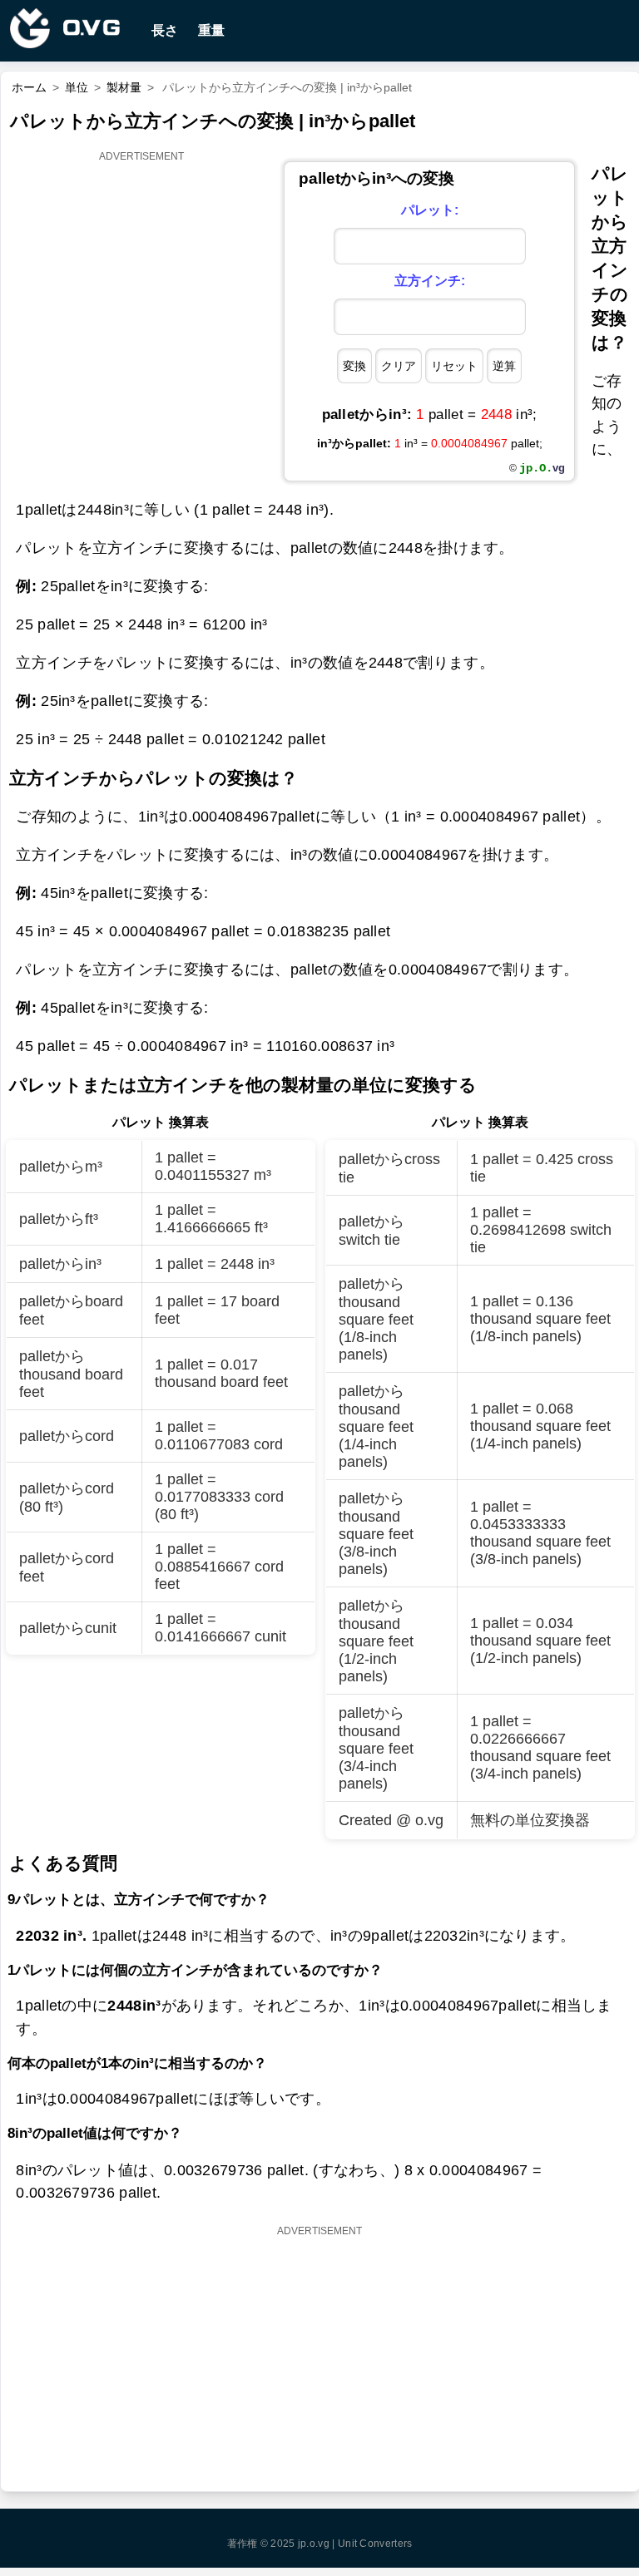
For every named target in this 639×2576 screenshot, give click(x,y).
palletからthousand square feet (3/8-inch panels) (376, 1534)
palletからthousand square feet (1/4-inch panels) (376, 1426)
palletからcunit (68, 1628)
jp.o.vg (314, 2544)
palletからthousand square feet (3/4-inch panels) (376, 1748)
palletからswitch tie (372, 1231)
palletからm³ (61, 1167)
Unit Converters (375, 2544)
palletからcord (67, 1436)
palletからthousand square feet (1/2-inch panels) (376, 1641)
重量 (211, 30)
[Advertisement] (142, 271)
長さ (165, 30)
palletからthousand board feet (71, 1374)
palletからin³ (60, 1264)
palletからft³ (59, 1219)
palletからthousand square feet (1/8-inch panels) (376, 1319)
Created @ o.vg (391, 1820)
